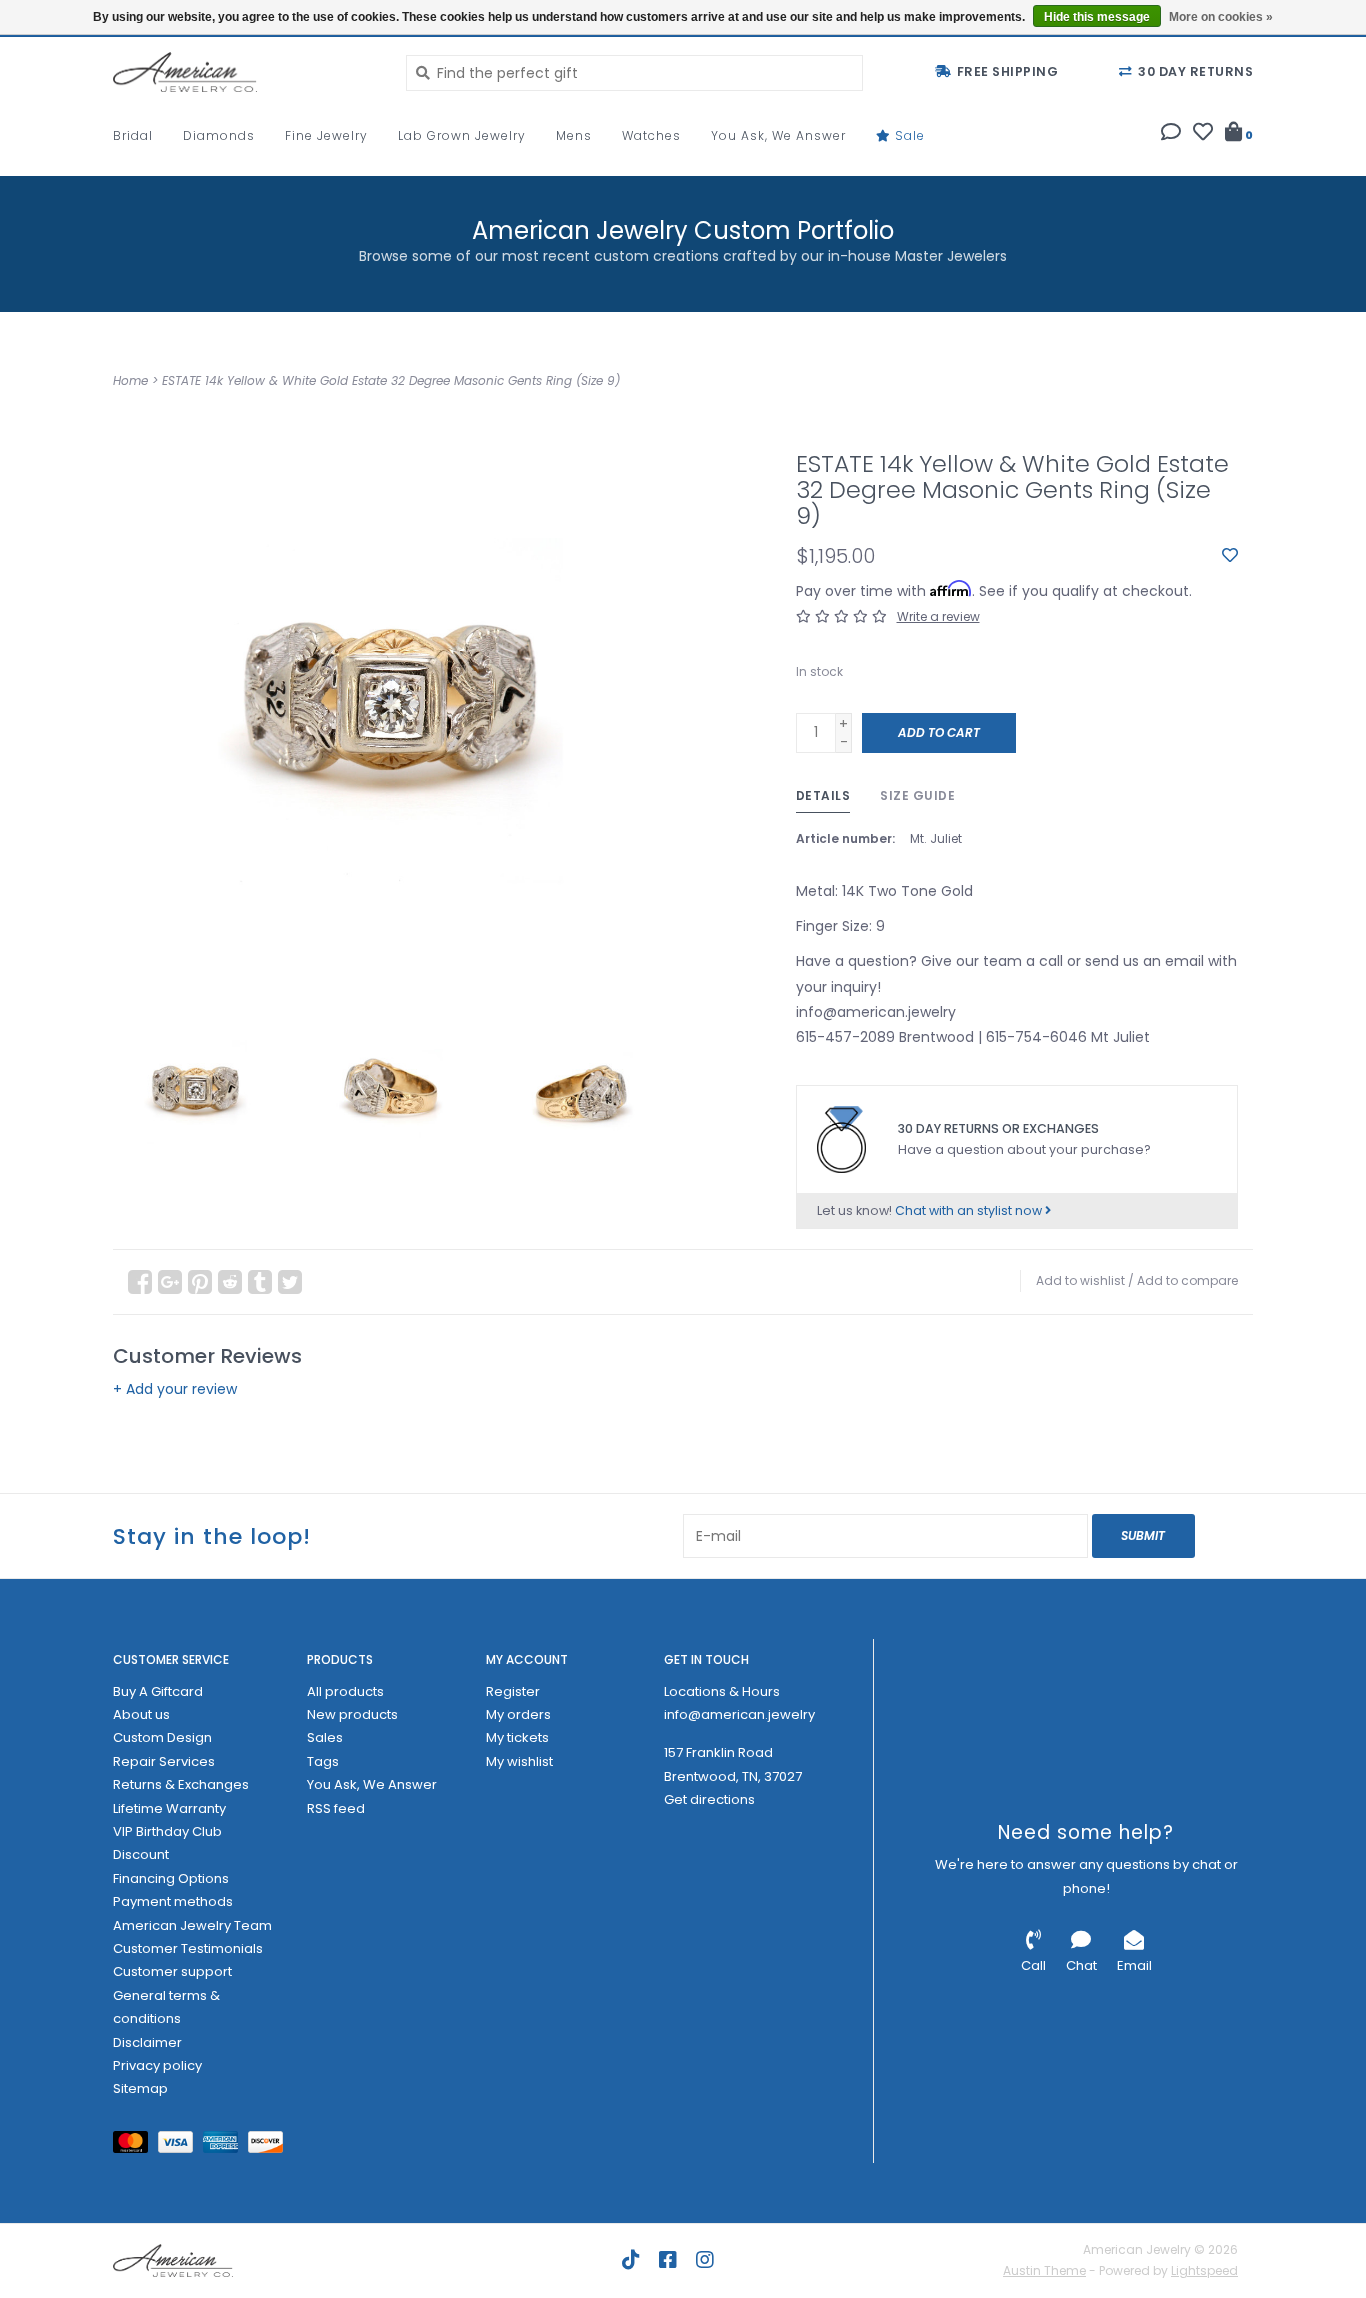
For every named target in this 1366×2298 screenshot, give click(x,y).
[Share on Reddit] (230, 1282)
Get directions (709, 1799)
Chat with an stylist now (970, 1210)
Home (130, 380)
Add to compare (1187, 1280)
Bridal (133, 135)
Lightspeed (1204, 2270)
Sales (325, 1737)
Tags (323, 1761)
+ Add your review (175, 1389)
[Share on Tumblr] (260, 1282)
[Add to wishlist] (1230, 556)
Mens (574, 135)
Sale (908, 135)
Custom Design (162, 1737)
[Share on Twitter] (290, 1282)
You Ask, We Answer (778, 135)
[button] (1171, 134)
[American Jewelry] (244, 72)
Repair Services (164, 1761)
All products (345, 1691)
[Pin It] (200, 1282)
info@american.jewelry (739, 1714)
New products (352, 1714)
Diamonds (219, 135)
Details (823, 795)
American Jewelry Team (192, 1925)
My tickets (517, 1737)
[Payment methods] (135, 2145)
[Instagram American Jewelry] (705, 2260)
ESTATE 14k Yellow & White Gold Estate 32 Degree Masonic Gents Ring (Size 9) (391, 380)
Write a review (938, 616)
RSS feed (336, 1808)
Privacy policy (157, 2065)
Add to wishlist (1080, 1280)
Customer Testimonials (188, 1948)
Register (513, 1691)
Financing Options (171, 1878)
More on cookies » (1221, 17)
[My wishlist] (1203, 134)
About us (141, 1714)
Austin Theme (1044, 2270)
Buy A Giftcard (158, 1691)
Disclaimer (147, 2042)
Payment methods (173, 1901)
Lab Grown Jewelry (462, 135)
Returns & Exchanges (181, 1784)
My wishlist (519, 1761)
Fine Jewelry (326, 135)
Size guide (917, 795)
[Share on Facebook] (140, 1282)
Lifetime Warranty (169, 1808)
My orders (518, 1714)
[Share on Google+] (170, 1282)
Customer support (172, 1971)
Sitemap (140, 2088)
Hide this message (1097, 17)
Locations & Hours (722, 1691)
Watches (651, 135)
